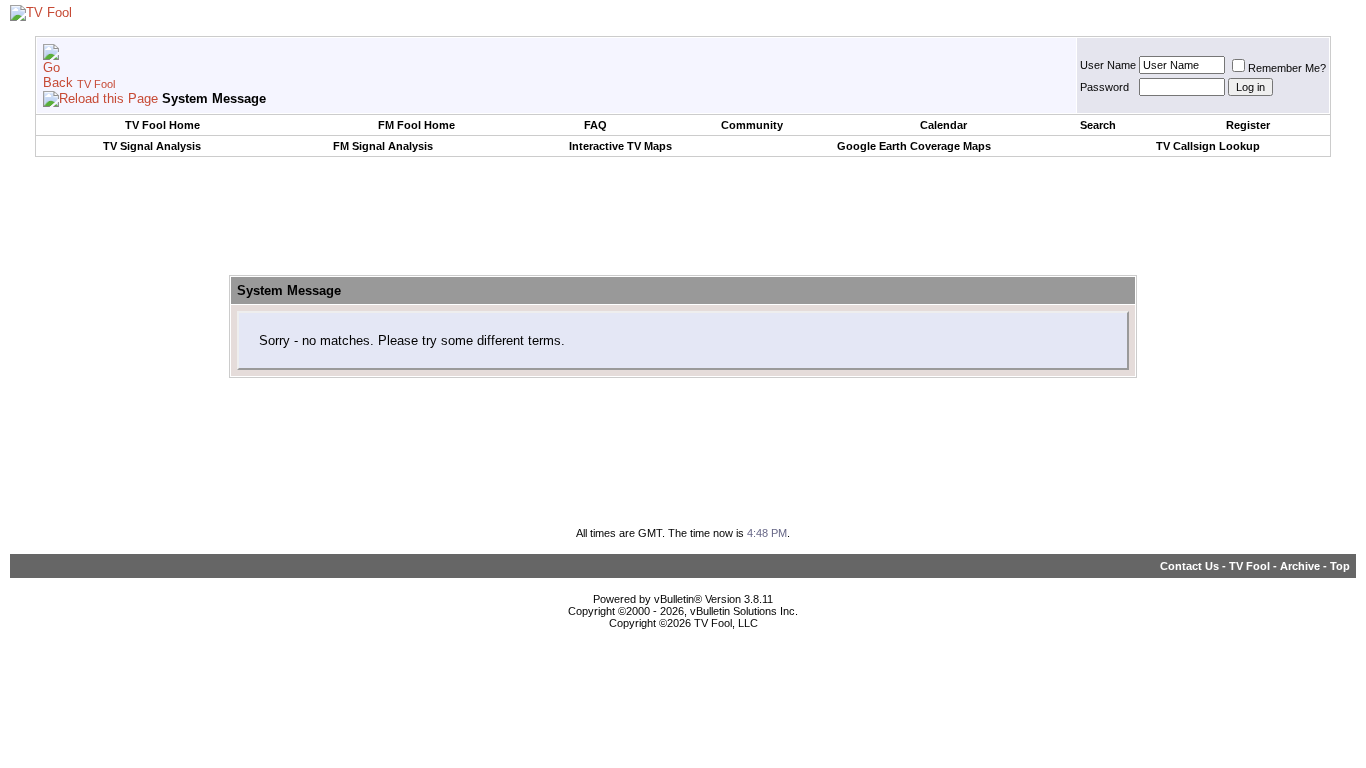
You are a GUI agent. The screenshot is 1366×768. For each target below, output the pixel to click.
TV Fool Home (162, 125)
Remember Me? (1287, 68)
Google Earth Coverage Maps (914, 146)
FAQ (595, 125)
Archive (1300, 566)
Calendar (943, 125)
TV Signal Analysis (152, 146)
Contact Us (1189, 566)
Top (1340, 566)
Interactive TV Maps (620, 146)
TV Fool (96, 84)
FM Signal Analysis (383, 146)
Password (1104, 87)
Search (1098, 125)
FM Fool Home (416, 125)
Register (1248, 125)
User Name (1108, 65)
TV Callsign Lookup (1208, 146)
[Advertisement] (683, 217)
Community (752, 125)
